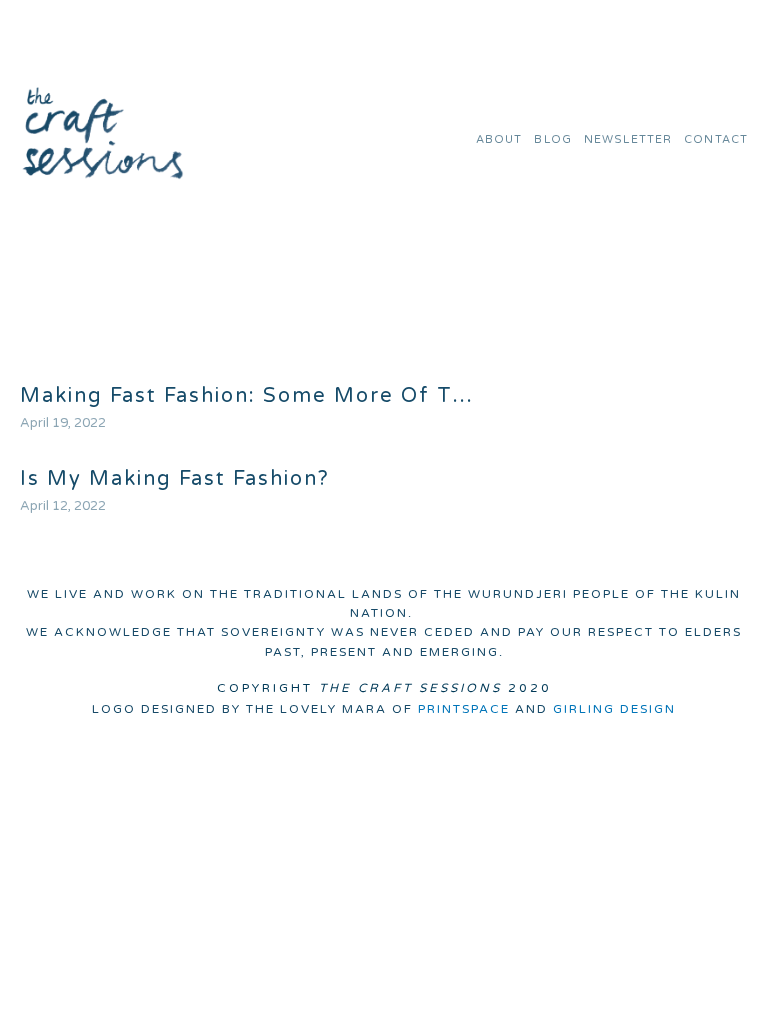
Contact (716, 139)
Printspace (464, 709)
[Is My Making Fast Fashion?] (175, 440)
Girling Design (614, 709)
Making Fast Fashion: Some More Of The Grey (252, 396)
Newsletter (628, 139)
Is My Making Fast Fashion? (175, 479)
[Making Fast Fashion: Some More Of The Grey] (252, 357)
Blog (552, 139)
